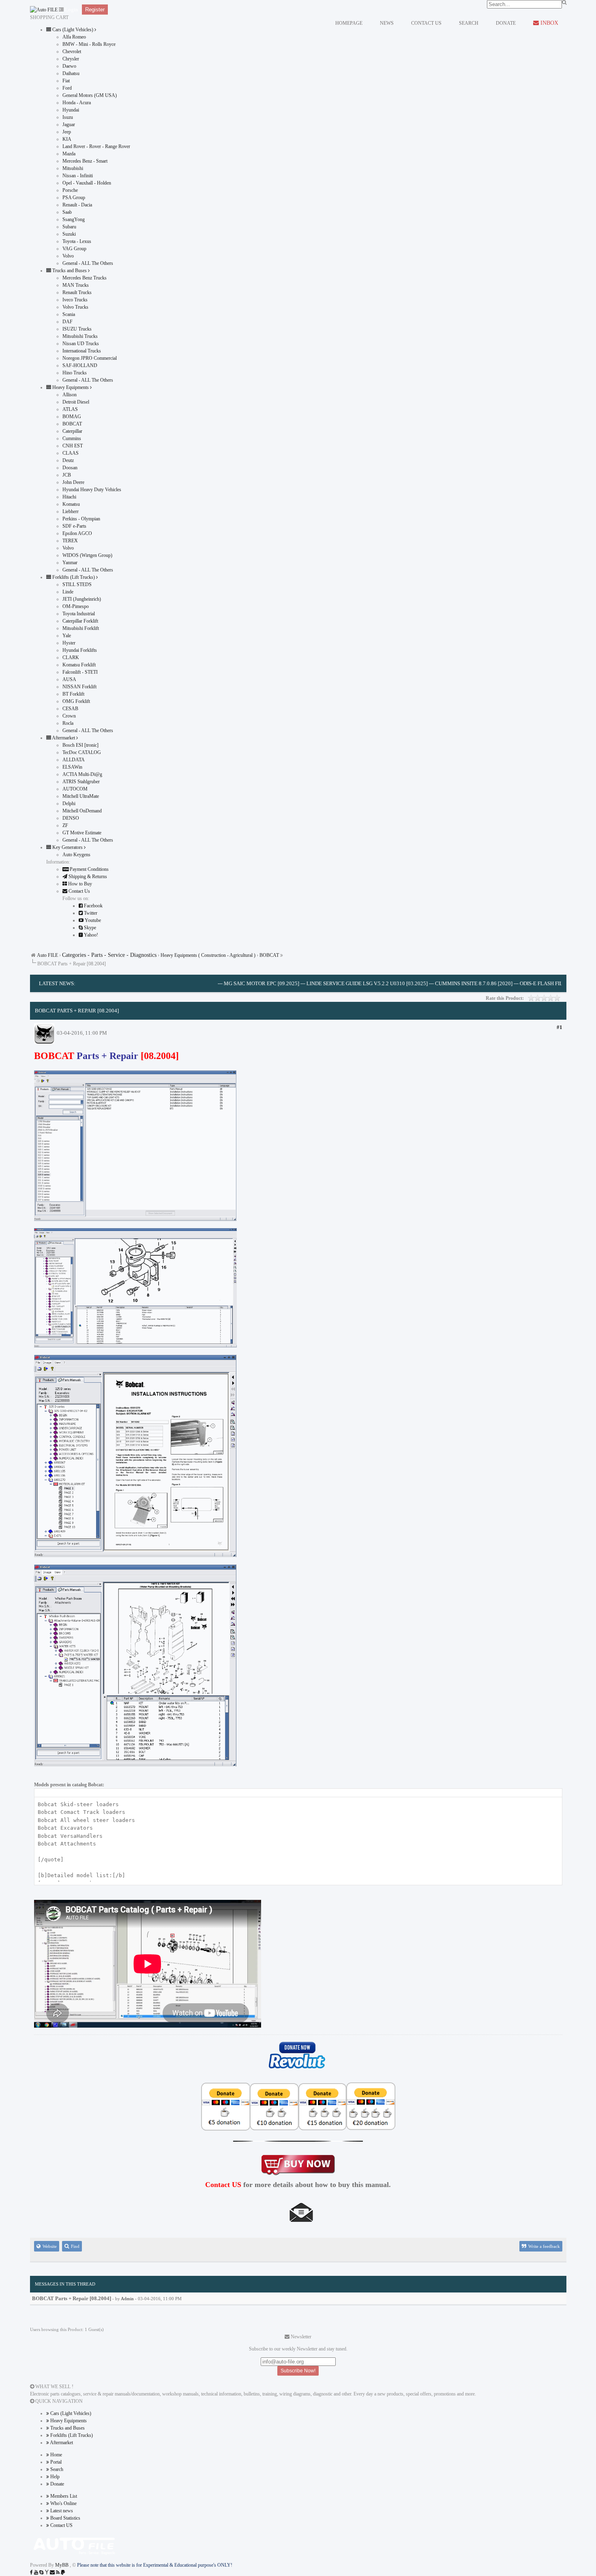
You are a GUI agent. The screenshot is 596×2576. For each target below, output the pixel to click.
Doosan (70, 468)
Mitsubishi (73, 168)
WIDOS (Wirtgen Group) (87, 555)
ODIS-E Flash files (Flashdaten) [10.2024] (524, 983)
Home (56, 2455)
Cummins (72, 438)
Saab (67, 212)
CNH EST (73, 446)
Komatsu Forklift (79, 665)
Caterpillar (72, 431)
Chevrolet (72, 52)
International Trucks (82, 351)
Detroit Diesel (76, 402)
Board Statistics (65, 2518)
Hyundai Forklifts (80, 650)
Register (95, 10)
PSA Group (74, 198)
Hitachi (69, 497)
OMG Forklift (76, 701)
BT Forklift (73, 694)
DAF (68, 322)
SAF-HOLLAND (80, 365)
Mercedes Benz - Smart (85, 161)
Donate (57, 2484)
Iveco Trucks (75, 300)
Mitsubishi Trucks (80, 336)
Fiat (66, 81)
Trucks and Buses (67, 2428)
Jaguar (69, 125)
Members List (63, 2496)
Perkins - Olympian (81, 519)
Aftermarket (61, 2443)
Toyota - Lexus (77, 241)
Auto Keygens (76, 855)
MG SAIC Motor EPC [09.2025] (211, 983)
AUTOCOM (75, 789)
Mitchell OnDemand (82, 811)
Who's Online (63, 2503)
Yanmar (70, 563)
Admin (127, 2299)
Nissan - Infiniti (78, 176)
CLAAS (71, 453)
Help (54, 2477)
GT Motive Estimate (82, 833)
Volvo (68, 256)
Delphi (69, 804)
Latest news (61, 2511)
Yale (67, 636)
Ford (67, 88)
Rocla (68, 723)
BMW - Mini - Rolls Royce (89, 44)
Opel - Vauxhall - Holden (87, 183)
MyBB (62, 2565)
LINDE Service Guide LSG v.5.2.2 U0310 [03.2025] (317, 983)
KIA (67, 139)
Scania (69, 314)
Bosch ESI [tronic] (80, 745)
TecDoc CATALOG (82, 752)
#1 (560, 1027)
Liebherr (71, 511)
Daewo (69, 66)
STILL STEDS (77, 584)
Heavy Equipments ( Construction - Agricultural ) (208, 955)
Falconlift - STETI (80, 672)
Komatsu (71, 504)
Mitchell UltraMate (81, 796)
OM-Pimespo (76, 606)
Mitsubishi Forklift (81, 628)
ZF (65, 825)
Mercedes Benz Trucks (85, 278)
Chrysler (71, 59)
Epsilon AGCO (77, 533)
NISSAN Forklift (79, 687)
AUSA (69, 679)
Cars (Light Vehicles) (70, 2413)
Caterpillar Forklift (80, 621)
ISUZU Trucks (77, 329)
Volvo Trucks (75, 307)
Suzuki (69, 234)
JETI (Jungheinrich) (82, 599)
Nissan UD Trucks (81, 344)
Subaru (69, 227)
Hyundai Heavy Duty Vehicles (92, 490)
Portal (55, 2462)
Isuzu (68, 117)
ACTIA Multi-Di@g (82, 774)
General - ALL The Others (88, 263)
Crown (69, 716)
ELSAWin (72, 767)
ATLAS (70, 409)
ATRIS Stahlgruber (81, 782)
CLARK (71, 657)
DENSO (71, 818)
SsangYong (74, 219)
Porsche (70, 190)
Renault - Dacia (77, 205)
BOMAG (72, 417)
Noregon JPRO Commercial (90, 358)
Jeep (67, 132)
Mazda (69, 154)
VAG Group (74, 249)
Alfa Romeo (74, 37)
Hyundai (71, 110)
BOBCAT (72, 424)
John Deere (73, 482)
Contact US (61, 2525)
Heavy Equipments (68, 2421)
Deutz (68, 460)
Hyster (69, 643)
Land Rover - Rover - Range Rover (96, 146)
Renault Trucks (77, 292)
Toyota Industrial (79, 614)
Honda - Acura (77, 103)
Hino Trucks (75, 373)
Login (72, 10)
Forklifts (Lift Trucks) (71, 2435)
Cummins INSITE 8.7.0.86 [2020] (423, 983)
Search (56, 2469)
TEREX (70, 541)
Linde (68, 592)
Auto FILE (47, 955)
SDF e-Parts (74, 526)
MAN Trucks (76, 285)
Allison (70, 395)
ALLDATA (74, 760)
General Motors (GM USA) (90, 95)
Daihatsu (71, 73)
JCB (67, 475)
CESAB (70, 709)
